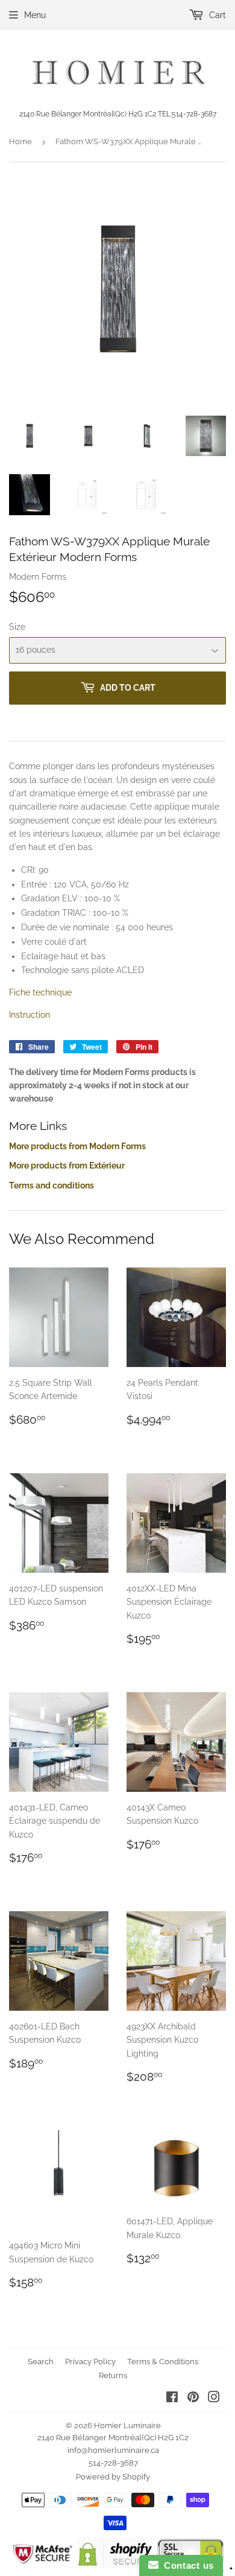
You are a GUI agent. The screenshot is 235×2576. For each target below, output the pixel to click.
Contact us (186, 2565)
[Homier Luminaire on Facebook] (172, 2399)
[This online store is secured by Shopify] (115, 2565)
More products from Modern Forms (77, 1146)
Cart (216, 15)
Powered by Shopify (113, 2477)
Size (17, 627)
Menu (35, 15)
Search (41, 2362)
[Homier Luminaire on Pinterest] (193, 2399)
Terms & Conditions (163, 2362)
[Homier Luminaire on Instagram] (214, 2399)
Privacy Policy (90, 2362)
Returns (113, 2375)
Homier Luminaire (127, 2425)
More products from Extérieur (67, 1166)
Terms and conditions (52, 1185)
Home (20, 141)
